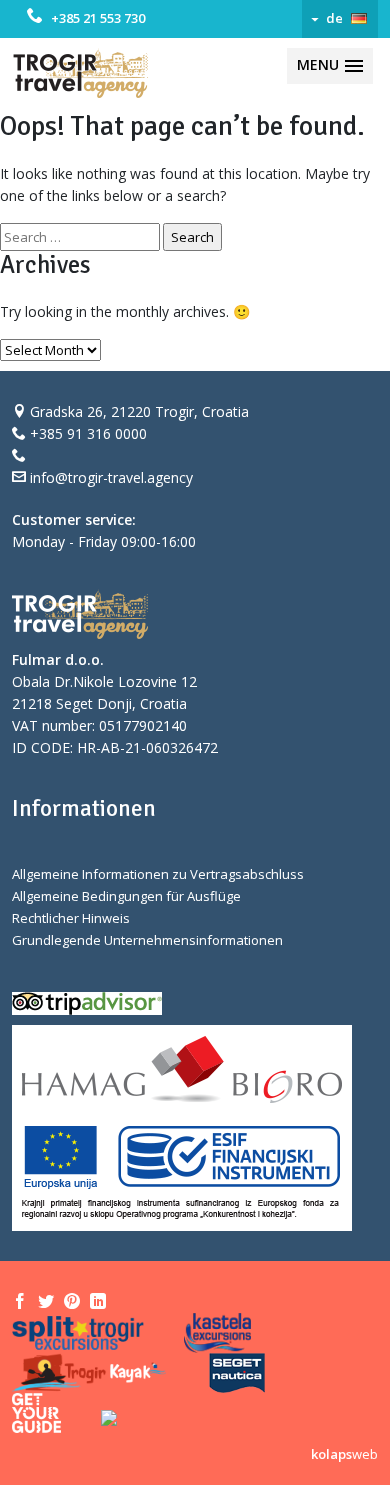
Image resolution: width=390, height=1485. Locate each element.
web (344, 1454)
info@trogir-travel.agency (111, 477)
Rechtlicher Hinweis (71, 918)
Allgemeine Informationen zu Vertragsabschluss (158, 874)
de (334, 18)
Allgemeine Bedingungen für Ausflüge (126, 896)
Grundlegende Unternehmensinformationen (147, 940)
